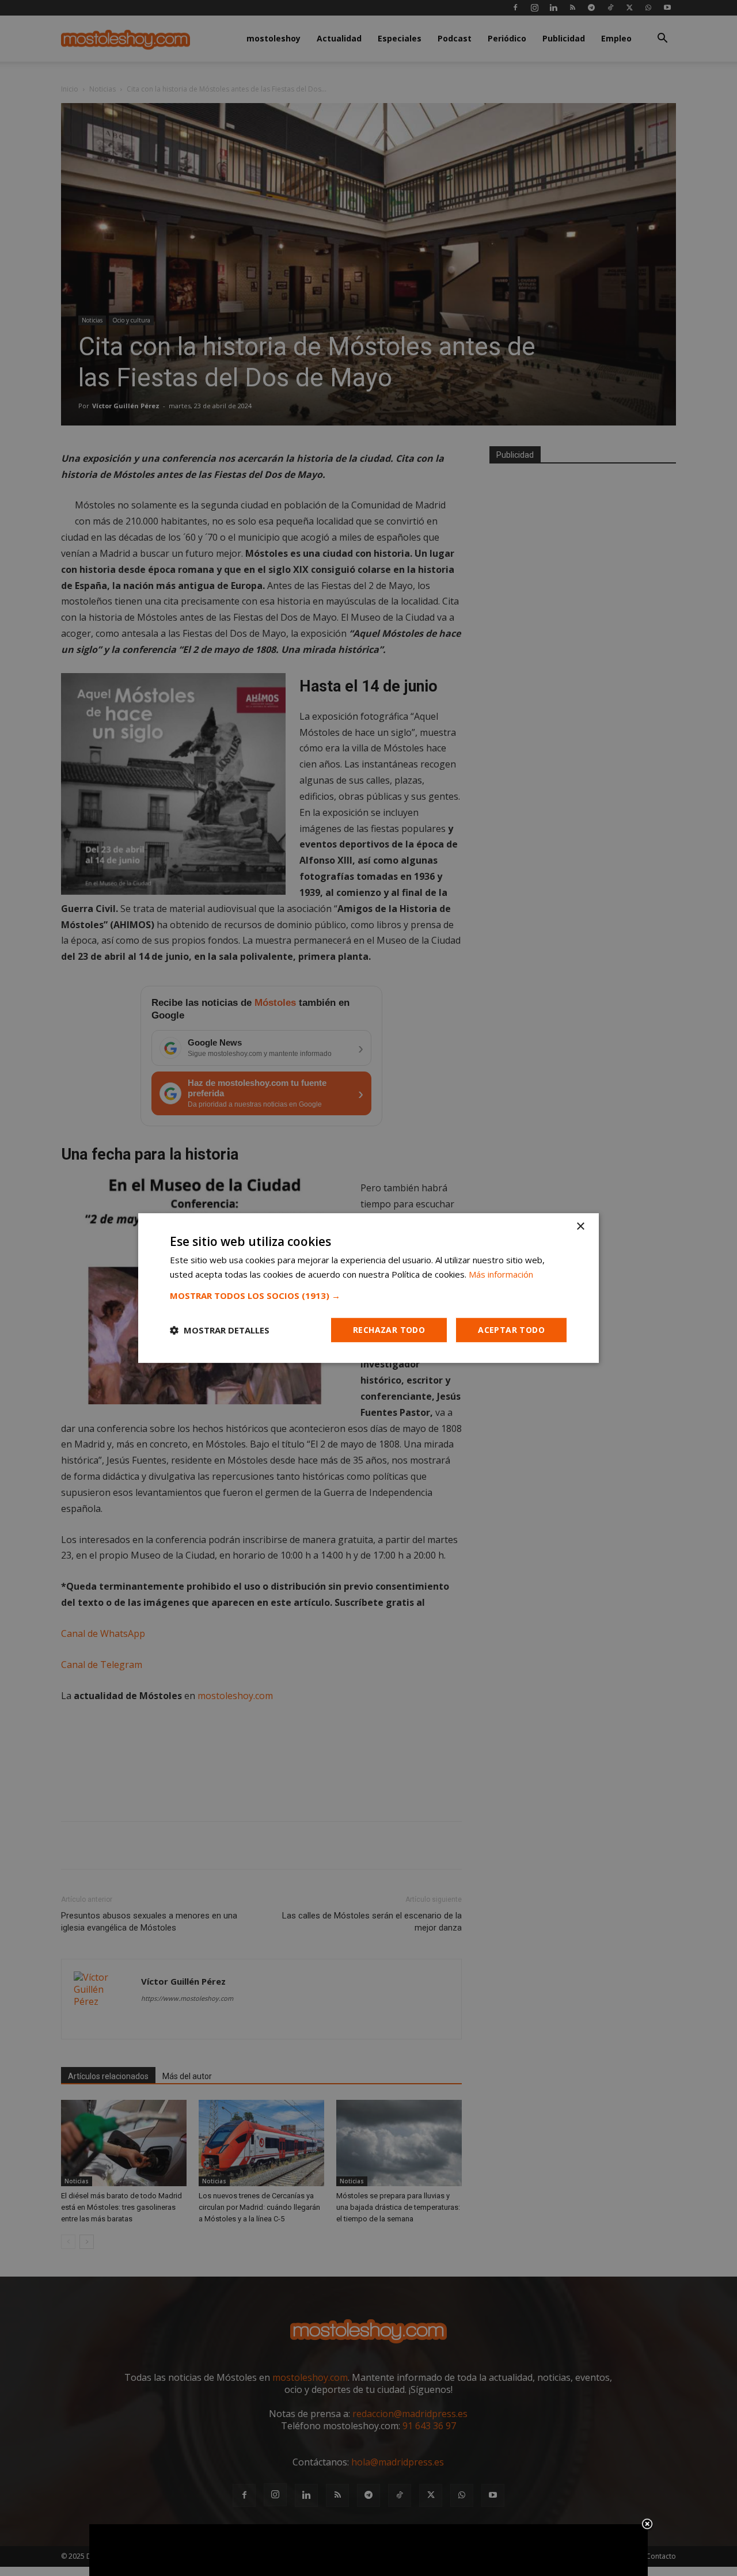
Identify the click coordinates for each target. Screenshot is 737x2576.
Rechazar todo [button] (389, 1330)
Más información (501, 1274)
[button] (368, 1295)
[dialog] (368, 1288)
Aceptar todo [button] (511, 1330)
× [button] (580, 1227)
